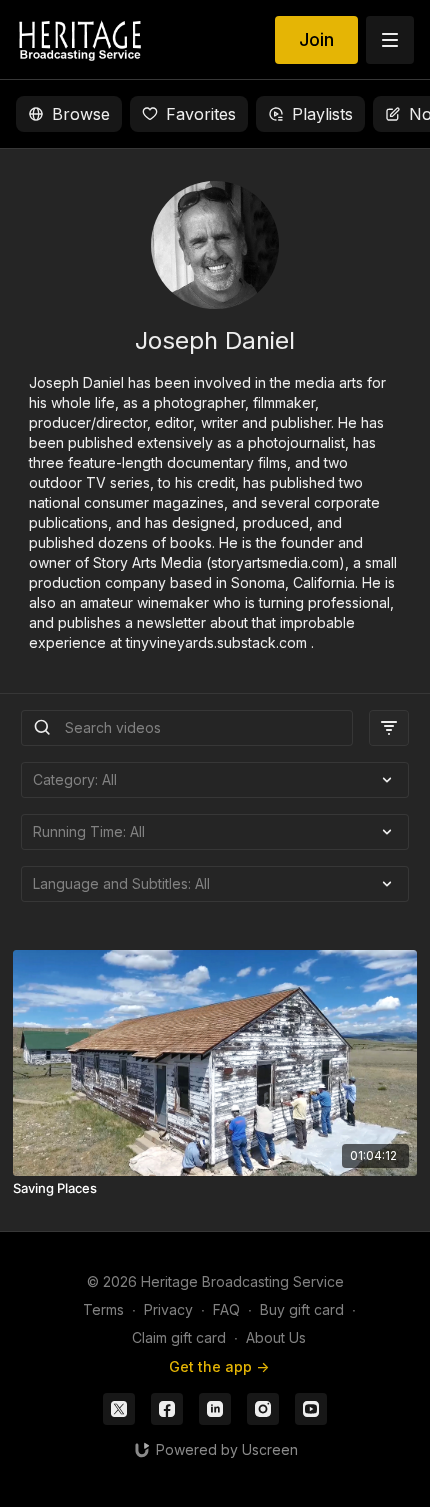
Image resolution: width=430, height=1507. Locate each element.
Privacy (168, 1309)
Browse (81, 114)
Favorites (201, 114)
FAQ (226, 1309)
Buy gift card (302, 1309)
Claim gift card (179, 1337)
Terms (103, 1309)
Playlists (322, 114)
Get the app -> (219, 1366)
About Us (276, 1337)
